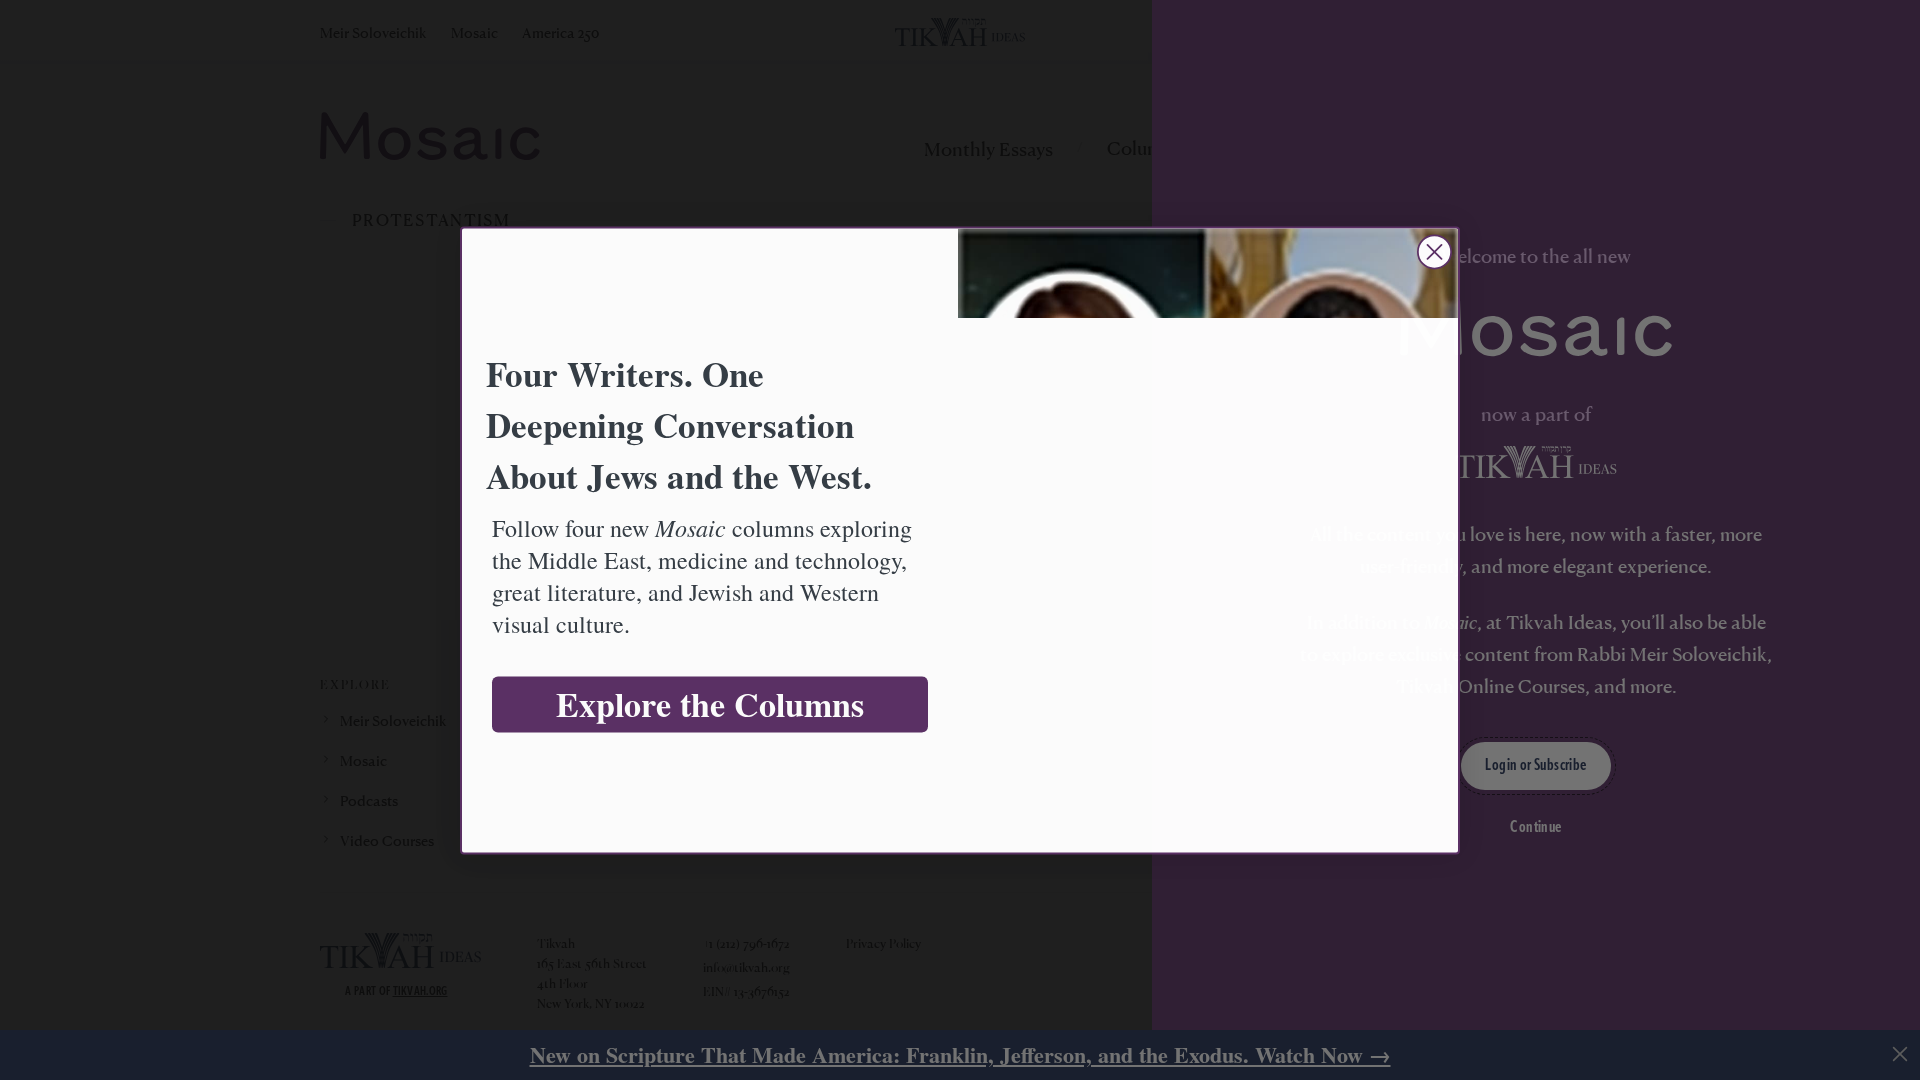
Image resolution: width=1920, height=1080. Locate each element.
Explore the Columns (710, 704)
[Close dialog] (1434, 251)
